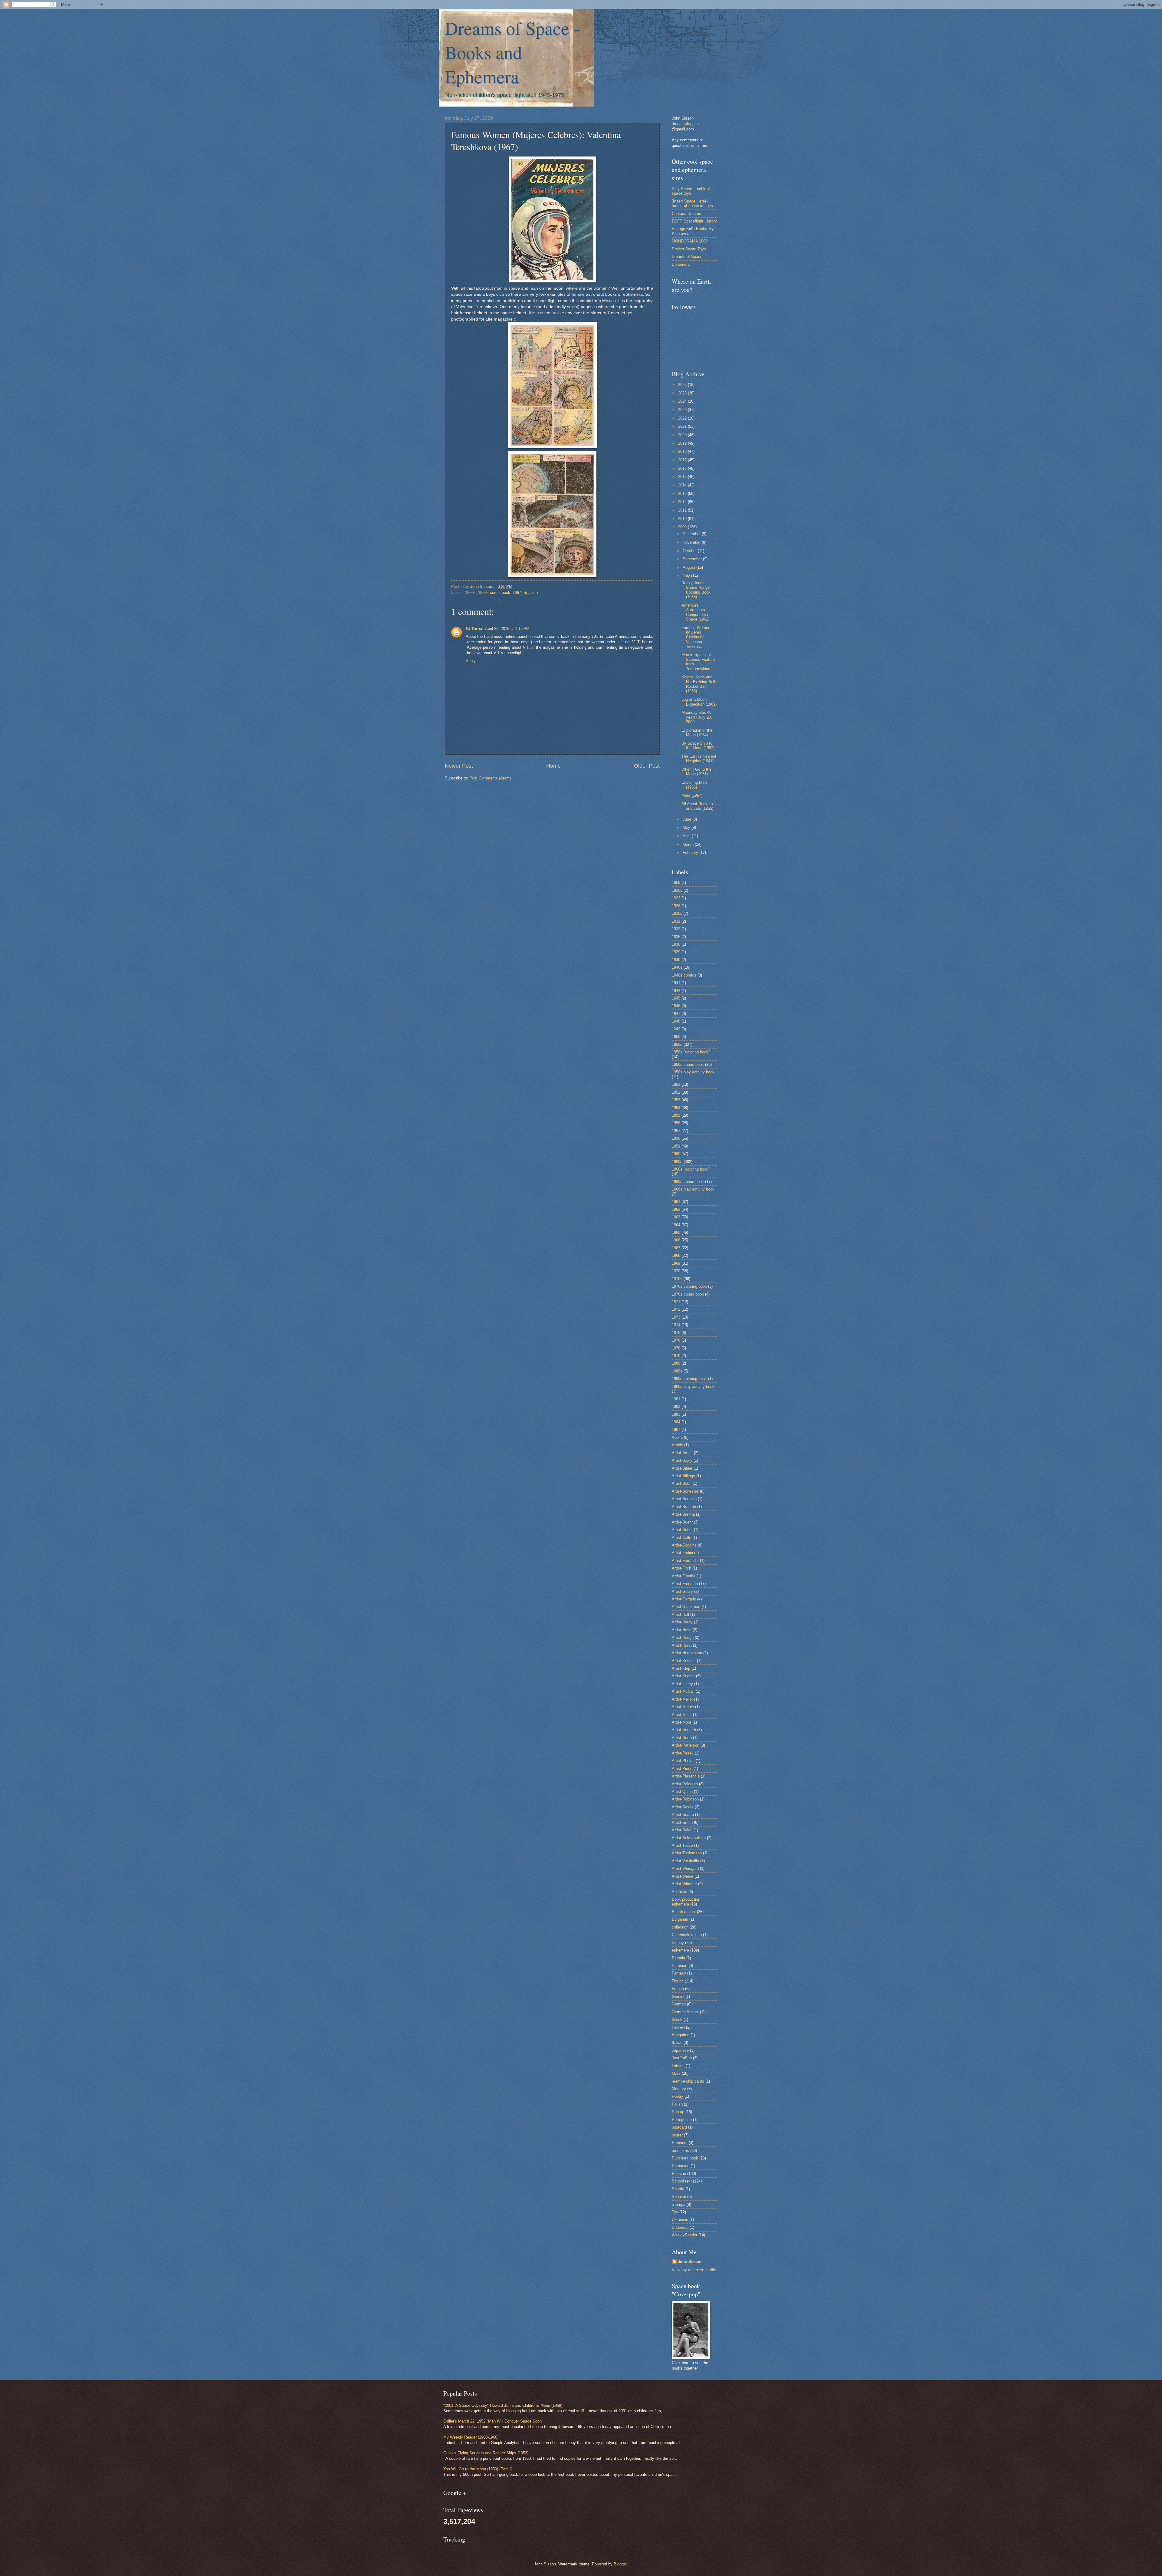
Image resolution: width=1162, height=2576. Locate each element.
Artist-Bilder (682, 1468)
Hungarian (681, 2035)
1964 (676, 1225)
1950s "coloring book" (691, 1052)
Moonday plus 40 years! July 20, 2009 (697, 717)
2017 (683, 460)
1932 (676, 929)
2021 (683, 426)
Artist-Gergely (684, 1599)
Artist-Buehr (682, 1522)
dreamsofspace (685, 124)
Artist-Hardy (682, 1622)
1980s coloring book (689, 1379)
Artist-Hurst (682, 1645)
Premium (680, 2143)
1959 (676, 1146)
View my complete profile (694, 2270)
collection (680, 1927)
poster (677, 2135)
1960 (676, 1154)
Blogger (620, 2564)
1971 (676, 1302)
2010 (683, 519)
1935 (676, 937)
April (687, 836)
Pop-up (678, 2112)
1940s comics (684, 975)
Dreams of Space (687, 257)
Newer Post (459, 766)
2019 (683, 443)
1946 (676, 1006)
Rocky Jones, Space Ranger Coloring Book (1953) (696, 590)
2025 (683, 393)
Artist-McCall (683, 1691)
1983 (676, 1414)
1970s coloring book (689, 1286)
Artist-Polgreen (685, 1784)
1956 (676, 1123)
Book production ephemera (686, 1902)
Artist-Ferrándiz (685, 1561)
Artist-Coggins (684, 1545)
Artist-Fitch (681, 1568)
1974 (676, 1325)
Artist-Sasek (683, 1807)
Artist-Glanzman (686, 1607)
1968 (676, 1255)
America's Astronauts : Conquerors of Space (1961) (696, 612)
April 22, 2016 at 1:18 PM (507, 629)
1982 (676, 1407)
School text (682, 2181)
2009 (683, 527)
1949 (676, 1029)
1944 (676, 991)
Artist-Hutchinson (687, 1653)
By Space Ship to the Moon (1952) (698, 746)
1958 (676, 1138)
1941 (676, 983)
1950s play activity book (693, 1072)
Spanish (531, 593)
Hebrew (678, 2027)
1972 (676, 1309)
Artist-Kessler (684, 1661)
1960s (470, 593)
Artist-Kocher (683, 1676)
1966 (676, 1240)
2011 (683, 510)
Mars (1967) (692, 795)
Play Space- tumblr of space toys (691, 191)
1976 (676, 1340)
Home (553, 766)
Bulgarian (680, 1919)
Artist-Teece (682, 1845)
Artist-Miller (682, 1715)
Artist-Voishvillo (685, 1861)
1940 (676, 960)
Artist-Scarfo (683, 1815)
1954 (676, 1108)
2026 (683, 385)
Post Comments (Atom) (490, 778)
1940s (677, 967)
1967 (517, 593)
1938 (676, 944)
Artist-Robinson (685, 1799)
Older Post (647, 766)
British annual (684, 1912)
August (689, 567)
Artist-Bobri (682, 1483)
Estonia (678, 1958)
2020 (683, 435)
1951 (676, 1084)
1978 (676, 1348)
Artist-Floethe (684, 1576)
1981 (676, 1399)
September (693, 559)
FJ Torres (474, 629)
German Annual (685, 2012)
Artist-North (682, 1738)
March (689, 844)
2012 (683, 502)
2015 (683, 477)
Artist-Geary (682, 1591)
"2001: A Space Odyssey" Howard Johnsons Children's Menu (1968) (503, 2405)
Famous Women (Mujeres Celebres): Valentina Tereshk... (696, 637)
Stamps (679, 2204)
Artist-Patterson (686, 1745)
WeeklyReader (684, 2235)
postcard (679, 2127)
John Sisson (690, 2262)
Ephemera (681, 264)
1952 (676, 1092)
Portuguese (682, 2120)
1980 (676, 1363)
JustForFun (682, 2058)
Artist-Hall (680, 1614)
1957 (676, 1131)
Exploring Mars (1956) (695, 785)
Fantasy (679, 1973)
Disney (678, 1943)
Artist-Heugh (683, 1637)
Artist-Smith (682, 1822)
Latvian (678, 2066)
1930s (677, 913)
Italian (677, 2042)
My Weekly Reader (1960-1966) (471, 2437)
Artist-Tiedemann (687, 1853)
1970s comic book (688, 1294)
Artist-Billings (683, 1476)
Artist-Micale (683, 1707)
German (679, 2004)
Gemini (678, 1996)
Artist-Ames (682, 1453)
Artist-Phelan (683, 1761)
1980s (677, 1371)
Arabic (677, 1445)
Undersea (680, 2227)
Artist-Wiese (683, 1876)
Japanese (680, 2050)
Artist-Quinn (682, 1792)
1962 (676, 1209)
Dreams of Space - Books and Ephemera (512, 52)
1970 (676, 1271)
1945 (676, 998)
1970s (677, 1279)
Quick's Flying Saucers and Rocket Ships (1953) (486, 2453)
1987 (676, 1430)
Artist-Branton (684, 1507)
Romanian (681, 2166)
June (688, 819)
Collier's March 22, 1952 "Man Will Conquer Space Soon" (493, 2421)
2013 (683, 494)
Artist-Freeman (685, 1584)
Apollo (677, 1437)
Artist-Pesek (683, 1753)
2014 (683, 485)
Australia (679, 1892)
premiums (680, 2151)
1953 (676, 1100)
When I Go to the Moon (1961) (696, 772)
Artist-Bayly (682, 1460)
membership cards (688, 2081)
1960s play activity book (693, 1189)
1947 (676, 1014)
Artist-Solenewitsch (689, 1838)
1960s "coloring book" (691, 1169)
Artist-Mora (681, 1722)
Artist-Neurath (684, 1730)
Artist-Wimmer (684, 1884)
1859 (676, 883)
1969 (676, 1263)
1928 (676, 906)
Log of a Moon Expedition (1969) (699, 702)
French (678, 1989)
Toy (675, 2212)
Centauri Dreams (686, 214)
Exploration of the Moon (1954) (697, 733)
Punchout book (685, 2158)
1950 (676, 1037)
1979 (676, 1356)
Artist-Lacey (682, 1684)
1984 (676, 1422)
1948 (676, 1021)
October (690, 551)
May (687, 827)
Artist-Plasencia (686, 1776)
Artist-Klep (681, 1668)
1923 (676, 898)
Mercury (679, 2089)
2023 (683, 410)
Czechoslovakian (687, 1935)
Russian (679, 2174)
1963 (676, 1217)
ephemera (680, 1950)
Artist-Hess (682, 1630)
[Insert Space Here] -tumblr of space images (692, 203)
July (687, 576)
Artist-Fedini (682, 1553)
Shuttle (678, 2189)
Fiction (678, 1981)
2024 (683, 401)
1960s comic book (494, 593)
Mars (676, 2073)
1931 (676, 921)
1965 (676, 1232)
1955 (676, 1115)
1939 (676, 952)
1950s (677, 1044)
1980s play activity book (693, 1387)
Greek (677, 2019)
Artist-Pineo (682, 1769)
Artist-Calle (681, 1538)
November (692, 542)
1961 (676, 1202)
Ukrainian (680, 2220)
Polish (677, 2104)
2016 (683, 468)
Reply (471, 661)
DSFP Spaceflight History (694, 221)
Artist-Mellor (682, 1699)
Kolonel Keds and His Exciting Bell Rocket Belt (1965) (698, 684)
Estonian (679, 1966)
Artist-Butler (682, 1530)
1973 (676, 1317)
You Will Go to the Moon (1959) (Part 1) (478, 2469)
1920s (677, 890)
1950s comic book (688, 1064)
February (691, 853)
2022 (683, 418)
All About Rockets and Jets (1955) (697, 806)
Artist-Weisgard (685, 1868)
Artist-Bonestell (685, 1491)
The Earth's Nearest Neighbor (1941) (699, 759)
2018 (683, 451)
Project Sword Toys (689, 249)
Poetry (678, 2096)
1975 (676, 1333)
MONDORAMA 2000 (690, 241)
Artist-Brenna (683, 1514)
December (692, 534)
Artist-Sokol (682, 1830)
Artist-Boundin (684, 1499)
